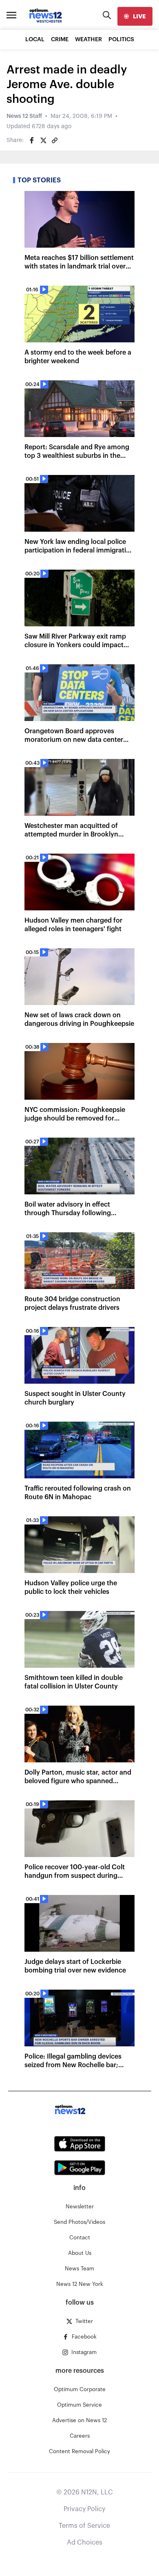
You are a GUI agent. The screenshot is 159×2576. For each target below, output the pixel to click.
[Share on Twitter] (43, 140)
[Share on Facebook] (32, 140)
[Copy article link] (55, 140)
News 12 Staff (24, 116)
